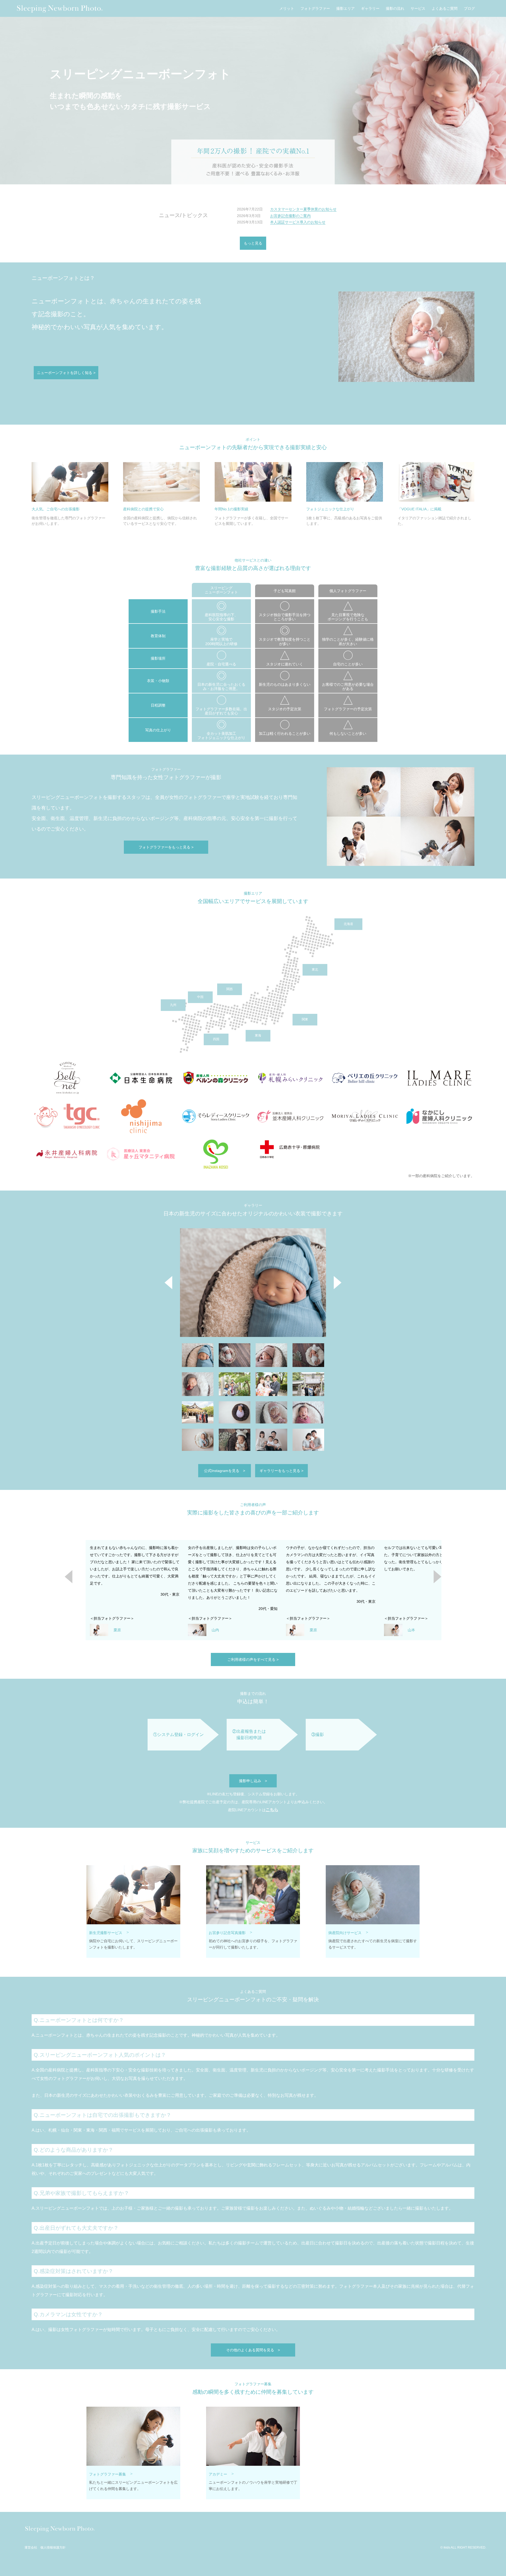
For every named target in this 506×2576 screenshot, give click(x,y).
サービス (418, 9)
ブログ (469, 9)
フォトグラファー (315, 9)
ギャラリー (370, 9)
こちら (272, 1810)
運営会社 (31, 2548)
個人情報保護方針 (53, 2548)
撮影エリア (346, 9)
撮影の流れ (395, 9)
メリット (287, 9)
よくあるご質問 (445, 9)
